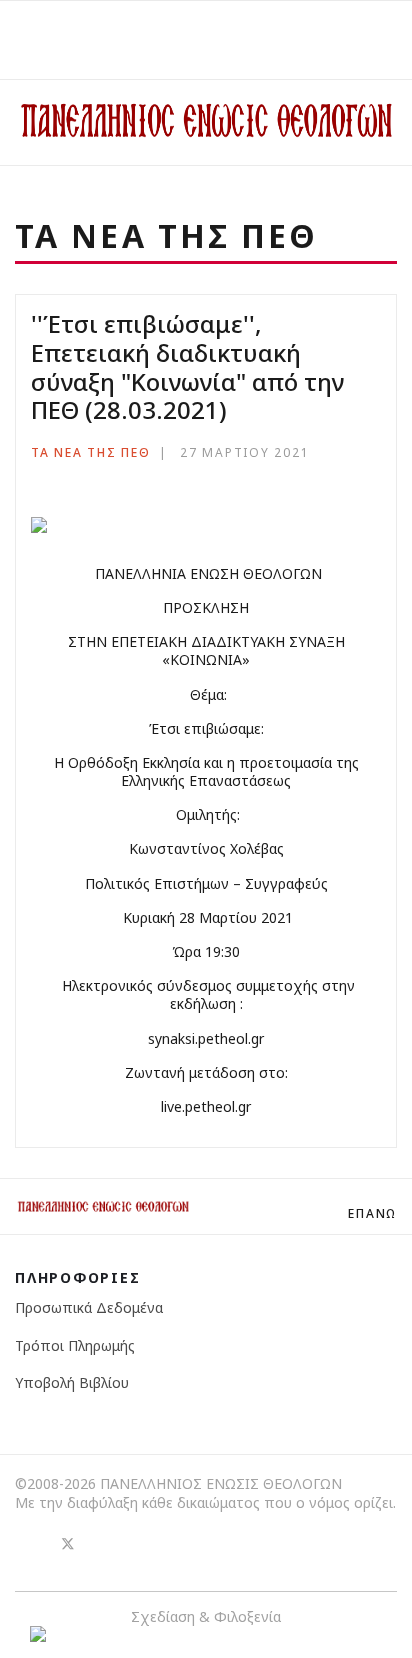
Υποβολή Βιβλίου (72, 1382)
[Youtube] (104, 1543)
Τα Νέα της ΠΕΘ (91, 452)
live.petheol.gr (206, 1106)
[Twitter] (68, 1543)
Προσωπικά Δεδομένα (89, 1307)
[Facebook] (32, 1543)
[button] (390, 39)
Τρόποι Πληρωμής (75, 1345)
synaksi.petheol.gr (206, 1038)
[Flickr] (140, 1543)
